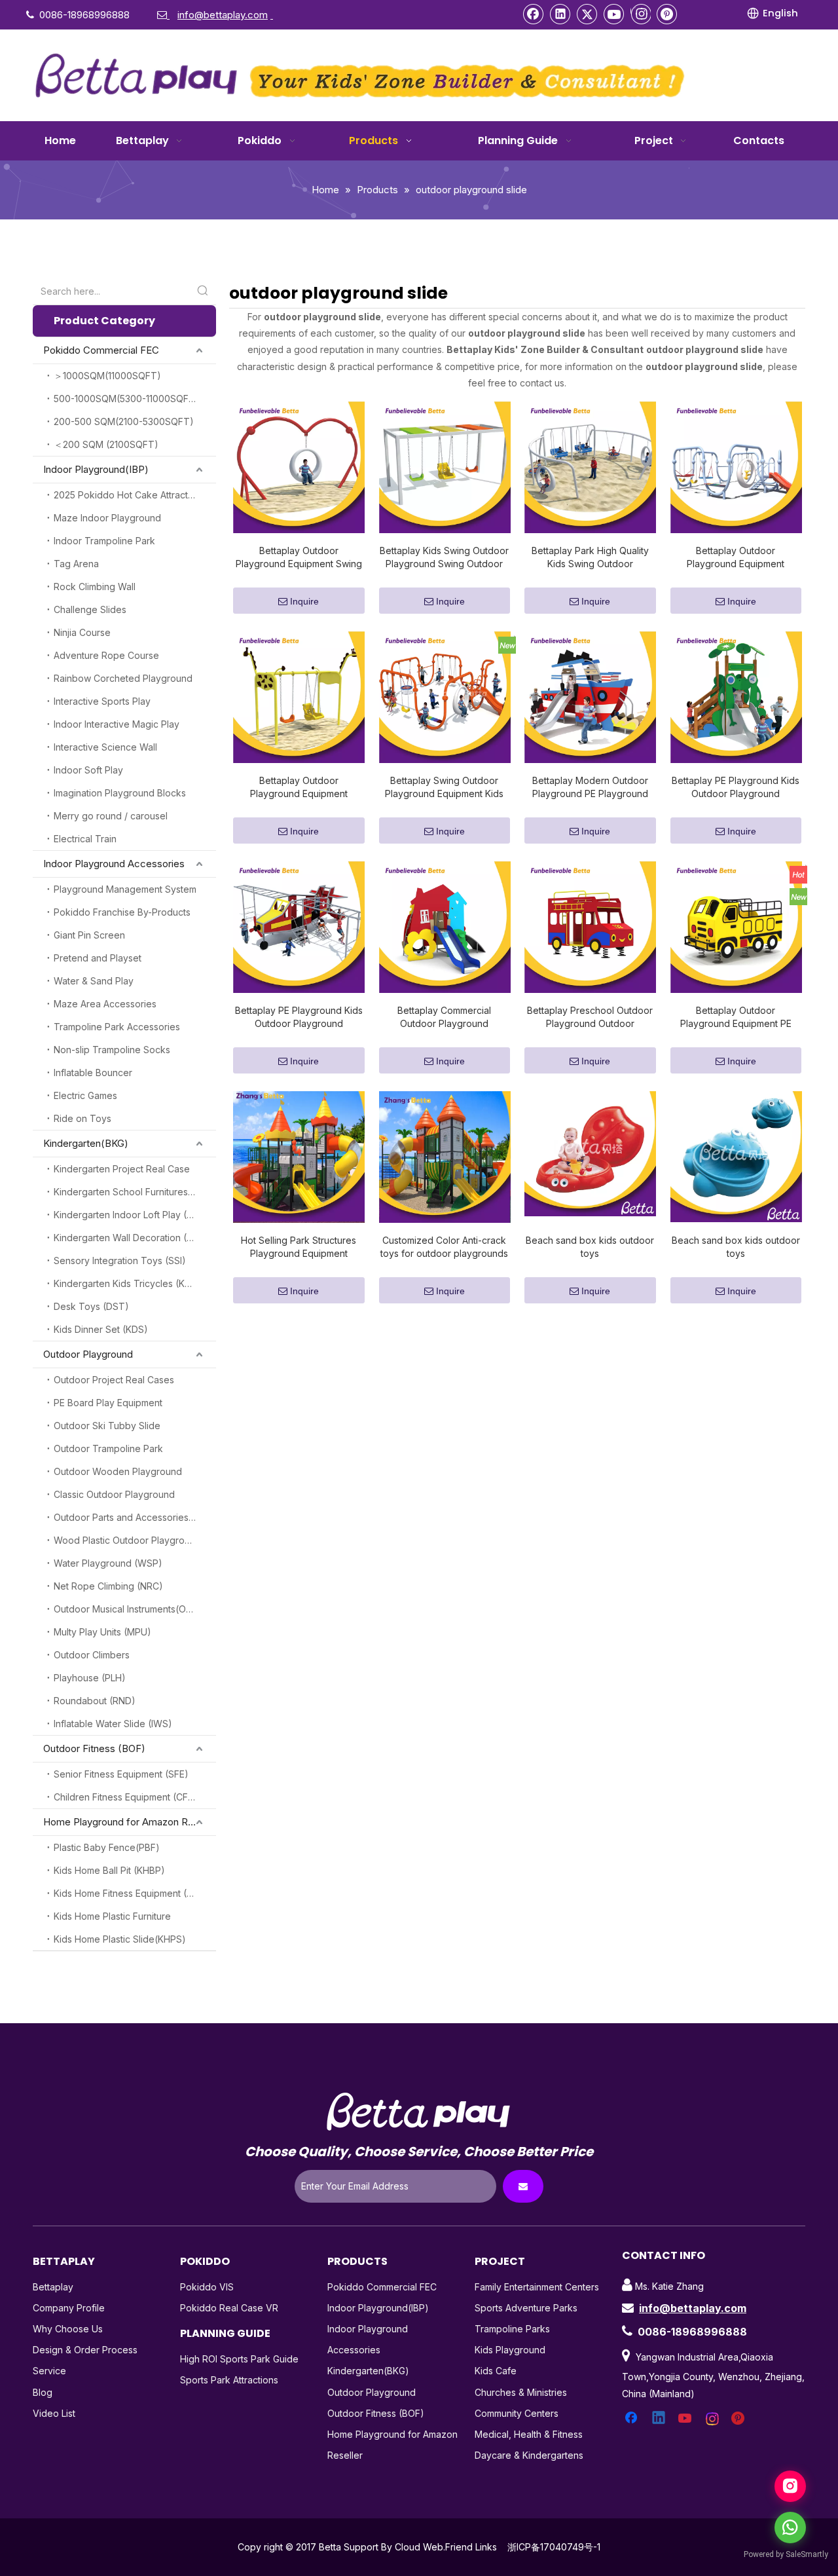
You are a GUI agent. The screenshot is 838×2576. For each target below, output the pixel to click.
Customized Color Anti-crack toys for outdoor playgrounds (444, 1247)
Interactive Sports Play (102, 701)
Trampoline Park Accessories (117, 1027)
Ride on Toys (82, 1118)
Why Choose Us (68, 2329)
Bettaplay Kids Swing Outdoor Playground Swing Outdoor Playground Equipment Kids (444, 558)
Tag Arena (76, 564)
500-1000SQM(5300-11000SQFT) (126, 399)
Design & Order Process (85, 2350)
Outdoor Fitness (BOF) (94, 1748)
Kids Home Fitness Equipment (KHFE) (134, 1893)
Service (49, 2371)
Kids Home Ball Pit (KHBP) (109, 1870)
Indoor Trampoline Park (104, 541)
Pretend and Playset (98, 958)
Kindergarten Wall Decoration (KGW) (133, 1238)
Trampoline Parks (512, 2329)
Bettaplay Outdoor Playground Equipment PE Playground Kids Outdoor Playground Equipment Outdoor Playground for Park (736, 1017)
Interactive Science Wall (105, 747)
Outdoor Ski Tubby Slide (107, 1426)
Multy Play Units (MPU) (102, 1632)
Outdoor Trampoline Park (108, 1448)
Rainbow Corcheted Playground (123, 678)
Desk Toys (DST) (91, 1306)
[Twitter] (587, 14)
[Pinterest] (667, 14)
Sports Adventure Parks (526, 2308)
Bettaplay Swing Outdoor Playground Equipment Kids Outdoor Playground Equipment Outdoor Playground (444, 788)
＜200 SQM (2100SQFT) (106, 444)
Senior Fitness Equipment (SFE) (121, 1774)
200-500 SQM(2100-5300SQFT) (124, 421)
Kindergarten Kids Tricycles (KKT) (127, 1283)
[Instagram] (641, 14)
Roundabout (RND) (95, 1701)
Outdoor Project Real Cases (114, 1380)
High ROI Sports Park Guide (239, 2359)
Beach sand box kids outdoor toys (590, 1247)
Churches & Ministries (521, 2392)
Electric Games (85, 1095)
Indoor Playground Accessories (114, 864)
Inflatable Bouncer (93, 1073)
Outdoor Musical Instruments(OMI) (127, 1609)
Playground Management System (125, 889)
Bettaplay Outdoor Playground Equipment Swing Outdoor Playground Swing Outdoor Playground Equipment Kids (299, 558)
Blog (43, 2392)
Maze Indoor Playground (107, 518)
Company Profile (69, 2308)
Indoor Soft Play (88, 770)
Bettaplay (53, 2287)
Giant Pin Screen (89, 935)
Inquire (304, 601)
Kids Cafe (496, 2371)
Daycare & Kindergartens (529, 2455)
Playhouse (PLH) (90, 1678)
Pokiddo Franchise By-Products (122, 912)
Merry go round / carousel (111, 816)
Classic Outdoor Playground (114, 1494)
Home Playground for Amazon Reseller (130, 1822)
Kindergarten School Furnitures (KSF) (134, 1192)
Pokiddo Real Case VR (229, 2308)
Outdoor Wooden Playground (118, 1471)
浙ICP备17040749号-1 (554, 2547)
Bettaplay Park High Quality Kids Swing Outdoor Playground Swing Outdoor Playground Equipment (590, 558)
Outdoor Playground (88, 1354)
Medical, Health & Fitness (529, 2434)
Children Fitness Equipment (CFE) (125, 1797)
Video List (54, 2413)
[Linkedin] (560, 14)
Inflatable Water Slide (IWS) (113, 1724)
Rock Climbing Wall (95, 587)
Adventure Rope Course (106, 655)
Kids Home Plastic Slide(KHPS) (120, 1939)
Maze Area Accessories (105, 1004)
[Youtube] (614, 14)
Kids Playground (510, 2350)
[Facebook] (534, 14)
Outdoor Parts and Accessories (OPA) (135, 1517)
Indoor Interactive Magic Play (117, 724)
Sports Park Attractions (229, 2380)
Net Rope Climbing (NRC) (108, 1586)
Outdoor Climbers (92, 1655)
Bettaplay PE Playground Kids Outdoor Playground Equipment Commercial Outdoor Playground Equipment (736, 788)
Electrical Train (85, 839)
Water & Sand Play (94, 981)
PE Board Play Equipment (108, 1403)
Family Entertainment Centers (537, 2287)
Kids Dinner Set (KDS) (101, 1329)
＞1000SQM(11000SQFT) (107, 376)
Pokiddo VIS (207, 2287)
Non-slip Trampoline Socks (112, 1050)
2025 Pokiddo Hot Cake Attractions (130, 495)
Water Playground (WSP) (108, 1563)
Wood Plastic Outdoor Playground (127, 1540)
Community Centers (517, 2413)
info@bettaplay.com (693, 2308)
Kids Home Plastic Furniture (112, 1916)
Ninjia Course (82, 632)
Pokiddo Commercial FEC (101, 350)
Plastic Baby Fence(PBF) (107, 1847)
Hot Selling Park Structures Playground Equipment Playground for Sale (299, 1247)
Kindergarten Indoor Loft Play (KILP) (131, 1215)
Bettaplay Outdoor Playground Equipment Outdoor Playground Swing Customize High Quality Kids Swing (299, 788)
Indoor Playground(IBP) (96, 469)
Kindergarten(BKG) (86, 1143)
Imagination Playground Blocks (120, 793)
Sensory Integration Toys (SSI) (120, 1260)
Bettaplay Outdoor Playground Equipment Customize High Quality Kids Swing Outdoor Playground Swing (736, 558)
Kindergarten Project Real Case (122, 1169)
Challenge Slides (90, 609)
